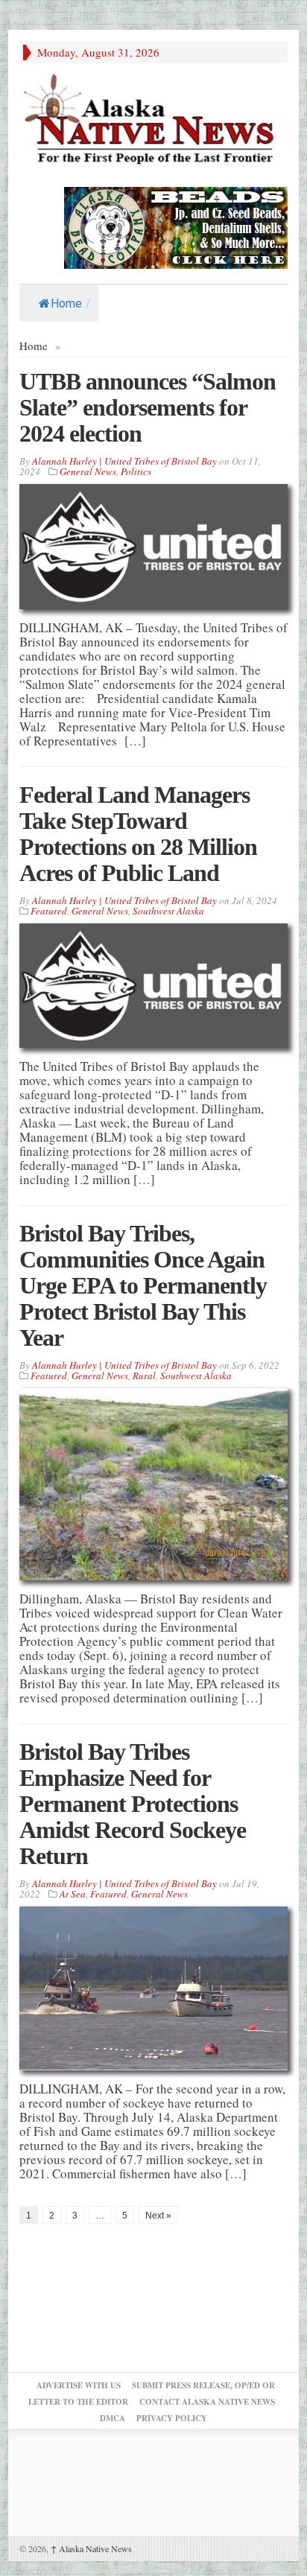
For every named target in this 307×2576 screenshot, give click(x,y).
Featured (49, 911)
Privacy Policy (172, 2418)
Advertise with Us (79, 2385)
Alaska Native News (91, 2548)
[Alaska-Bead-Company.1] (176, 226)
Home (66, 303)
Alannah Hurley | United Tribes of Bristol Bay (124, 461)
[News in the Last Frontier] (153, 121)
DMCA (113, 2418)
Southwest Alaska (168, 911)
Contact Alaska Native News (207, 2402)
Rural (144, 1376)
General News (88, 471)
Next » (158, 2216)
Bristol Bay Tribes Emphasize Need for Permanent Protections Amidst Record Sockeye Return (133, 1804)
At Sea (73, 1894)
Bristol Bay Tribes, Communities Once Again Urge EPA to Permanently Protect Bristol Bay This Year (143, 1285)
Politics (136, 471)
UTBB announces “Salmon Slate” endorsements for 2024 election (148, 407)
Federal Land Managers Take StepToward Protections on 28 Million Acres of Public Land (138, 834)
